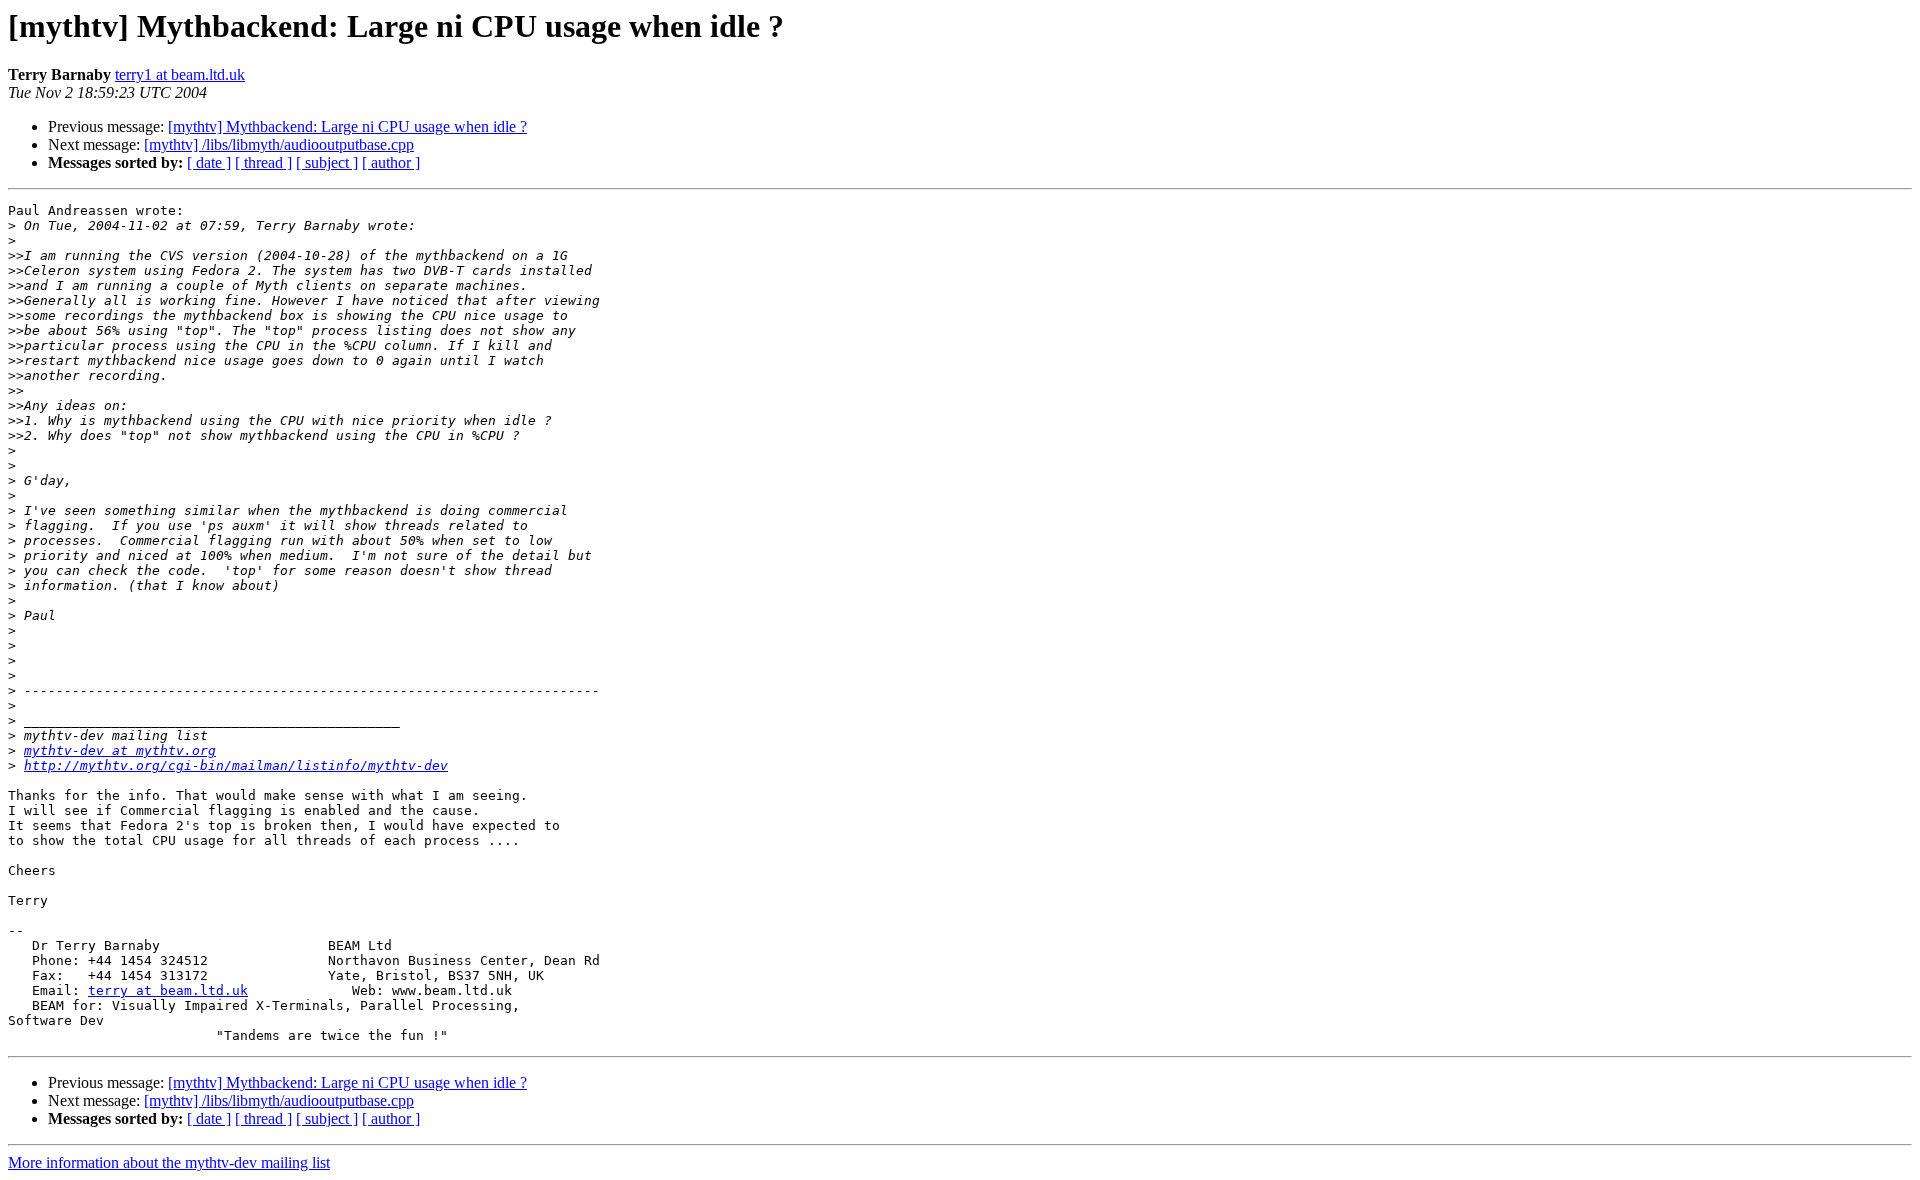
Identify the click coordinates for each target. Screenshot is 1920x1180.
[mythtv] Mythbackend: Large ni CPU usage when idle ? (347, 126)
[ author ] (391, 162)
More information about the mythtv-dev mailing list (169, 1162)
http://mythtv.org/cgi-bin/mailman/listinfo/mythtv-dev (236, 765)
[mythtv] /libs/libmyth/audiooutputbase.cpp (279, 144)
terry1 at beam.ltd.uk (180, 74)
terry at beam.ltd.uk (168, 990)
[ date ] (209, 162)
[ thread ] (263, 162)
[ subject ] (327, 162)
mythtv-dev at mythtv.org (120, 750)
